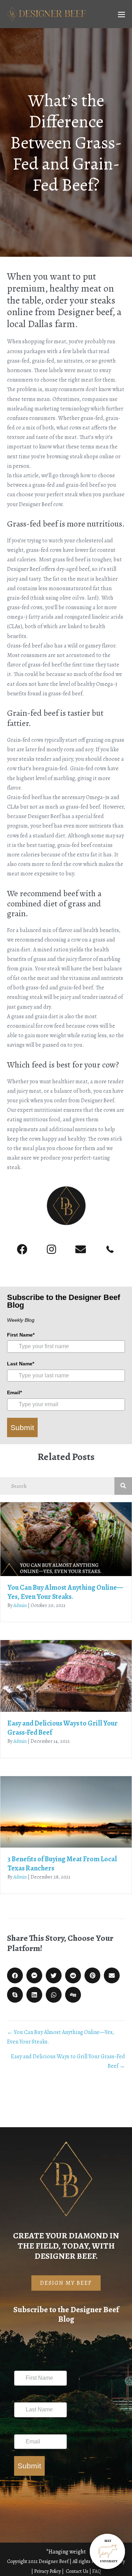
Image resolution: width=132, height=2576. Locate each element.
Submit (22, 1427)
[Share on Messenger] (34, 1975)
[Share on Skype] (15, 1995)
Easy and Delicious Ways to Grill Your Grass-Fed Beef (62, 1728)
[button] (22, 1250)
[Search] (123, 1486)
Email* (14, 1392)
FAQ (97, 2571)
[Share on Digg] (73, 1995)
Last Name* (21, 1364)
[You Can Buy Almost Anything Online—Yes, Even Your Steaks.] (66, 1539)
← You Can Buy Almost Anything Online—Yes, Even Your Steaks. (61, 2037)
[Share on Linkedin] (34, 1995)
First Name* (21, 1335)
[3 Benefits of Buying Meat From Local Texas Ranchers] (66, 1812)
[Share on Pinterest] (92, 1975)
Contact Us (78, 2571)
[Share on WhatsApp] (54, 1995)
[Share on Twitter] (54, 1975)
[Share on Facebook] (15, 1975)
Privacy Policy (48, 2571)
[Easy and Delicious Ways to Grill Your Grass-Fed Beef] (66, 1675)
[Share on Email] (112, 1975)
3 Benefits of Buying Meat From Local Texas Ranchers (62, 1864)
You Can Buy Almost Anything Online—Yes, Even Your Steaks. (65, 1592)
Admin (20, 1605)
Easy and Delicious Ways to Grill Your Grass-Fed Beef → (68, 2061)
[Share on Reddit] (73, 1975)
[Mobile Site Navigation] (121, 14)
